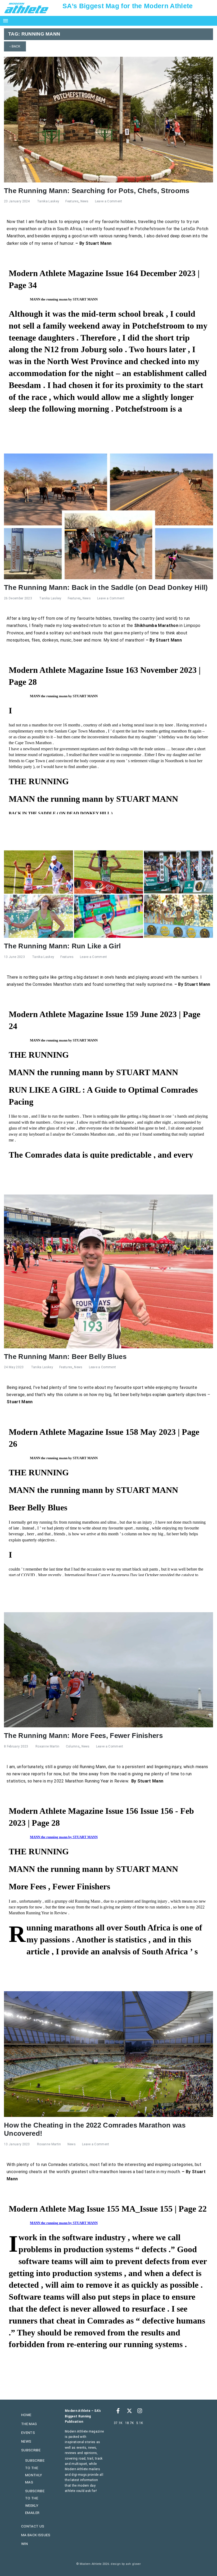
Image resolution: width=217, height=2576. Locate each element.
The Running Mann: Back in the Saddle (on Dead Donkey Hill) (106, 587)
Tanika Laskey (48, 201)
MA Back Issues (36, 2535)
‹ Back (15, 46)
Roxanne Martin (47, 1746)
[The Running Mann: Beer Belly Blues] (108, 1271)
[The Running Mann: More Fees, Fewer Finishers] (108, 1669)
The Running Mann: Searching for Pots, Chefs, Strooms (97, 191)
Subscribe (31, 2450)
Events (28, 2433)
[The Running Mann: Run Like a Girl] (108, 894)
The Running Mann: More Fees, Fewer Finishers (83, 1736)
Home (26, 2415)
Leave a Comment (109, 201)
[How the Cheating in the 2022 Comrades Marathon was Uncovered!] (108, 2054)
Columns (73, 1746)
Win (24, 2544)
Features (72, 201)
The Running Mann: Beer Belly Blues (65, 1357)
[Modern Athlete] (26, 8)
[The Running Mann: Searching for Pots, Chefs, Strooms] (108, 119)
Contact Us (33, 2526)
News (85, 201)
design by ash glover (126, 2564)
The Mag (29, 2424)
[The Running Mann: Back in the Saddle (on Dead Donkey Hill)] (108, 516)
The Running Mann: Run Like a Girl (62, 946)
